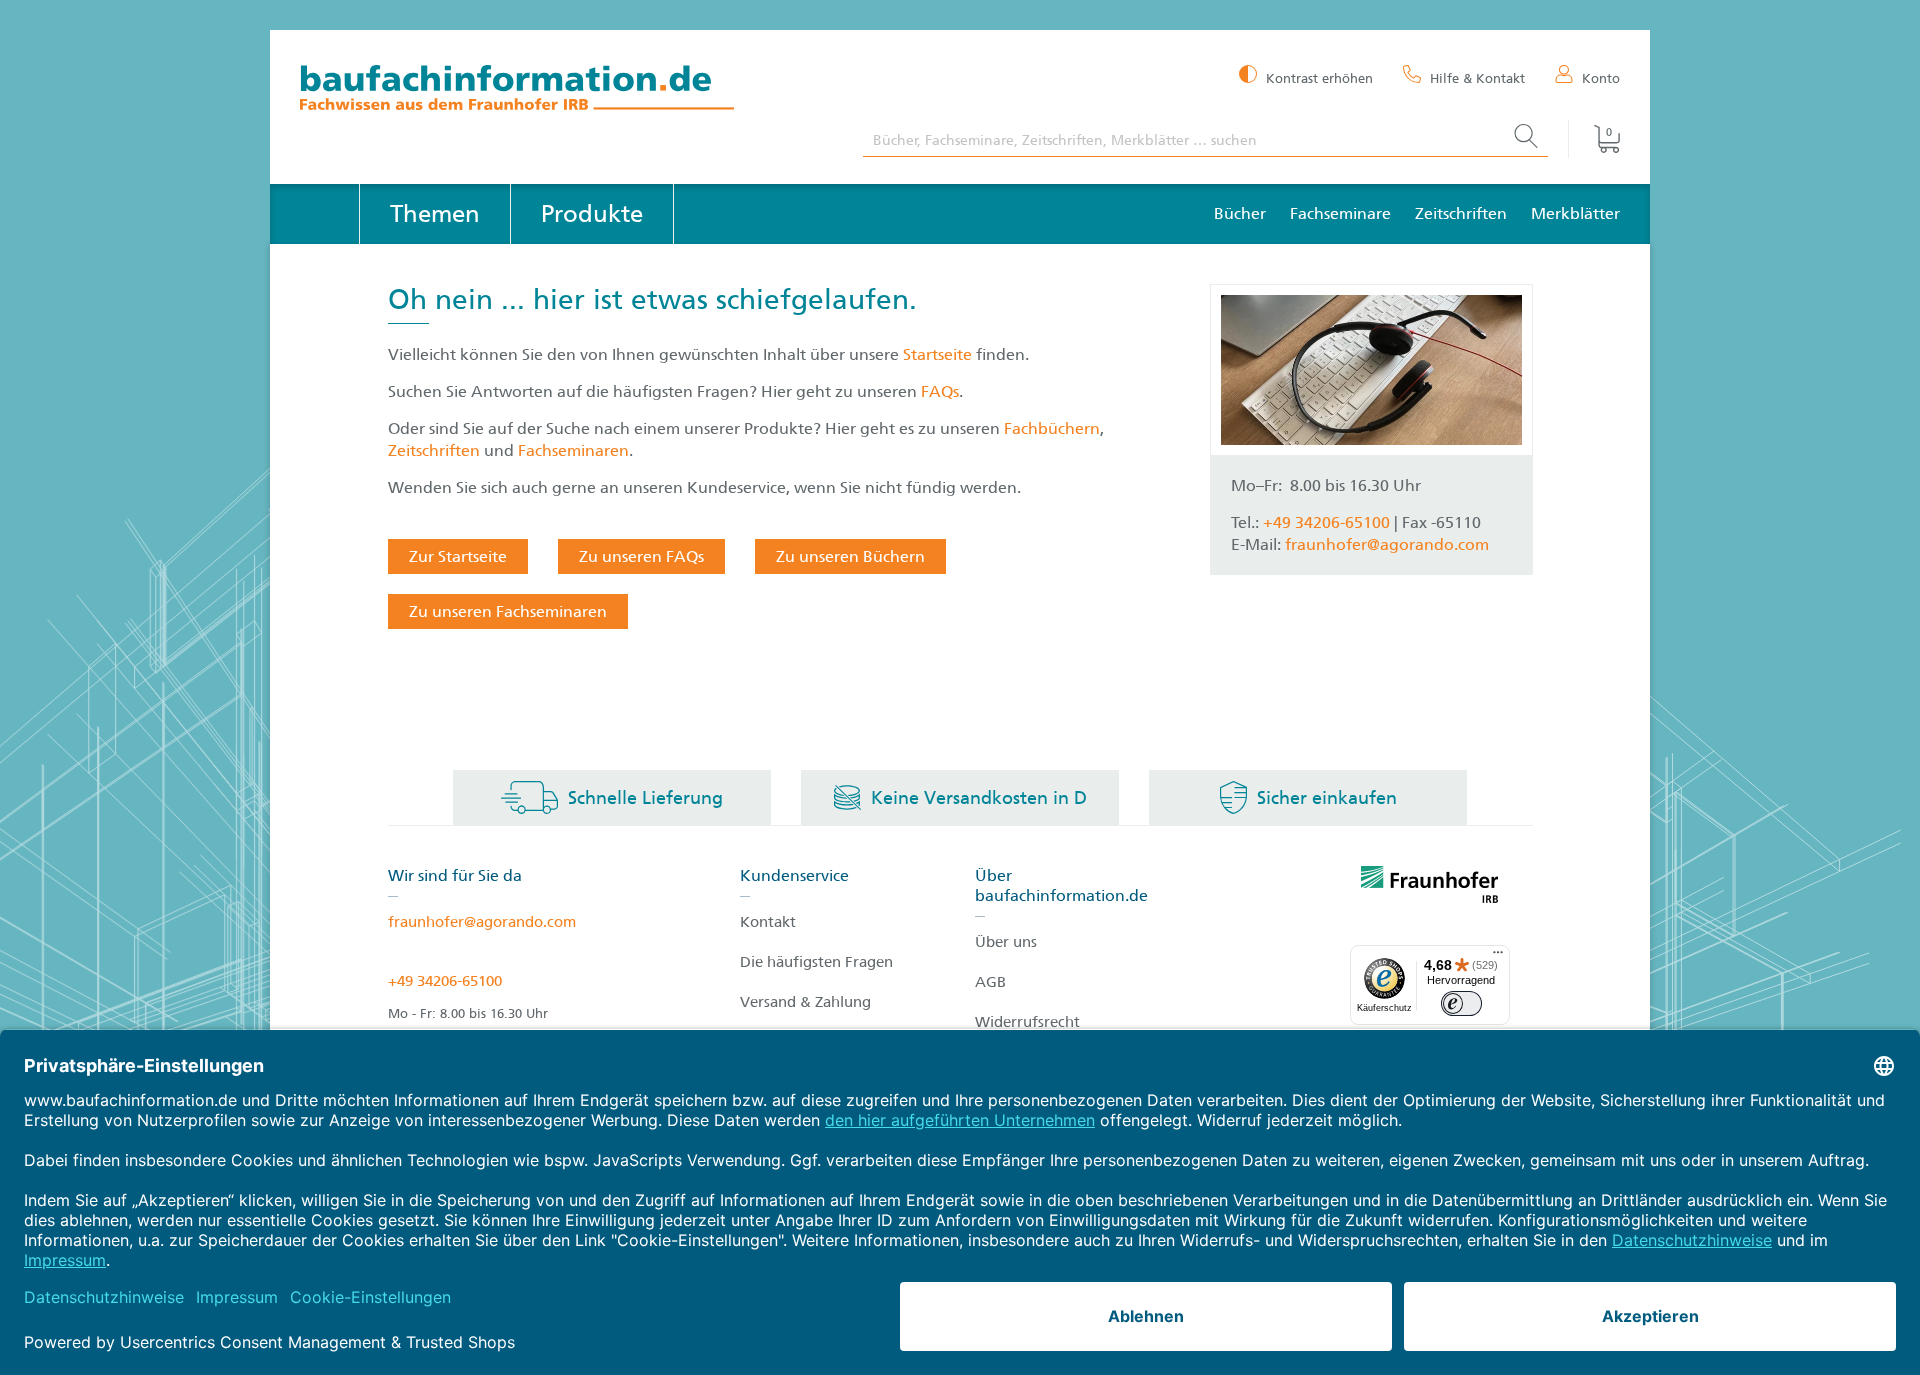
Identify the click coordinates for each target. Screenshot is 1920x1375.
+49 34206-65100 (445, 981)
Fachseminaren (573, 450)
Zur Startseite (458, 556)
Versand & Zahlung (805, 1002)
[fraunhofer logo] (1430, 888)
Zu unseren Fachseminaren (508, 611)
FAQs (940, 391)
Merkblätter (1575, 213)
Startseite (939, 354)
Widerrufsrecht (1027, 1022)
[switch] (1461, 1003)
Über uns (1006, 942)
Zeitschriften (1461, 213)
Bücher (1240, 213)
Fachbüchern (1052, 428)
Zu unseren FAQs (641, 556)
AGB (990, 982)
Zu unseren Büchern (850, 556)
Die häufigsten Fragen (816, 962)
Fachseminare (1340, 213)
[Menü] (1498, 957)
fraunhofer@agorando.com (1387, 544)
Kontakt (768, 922)
